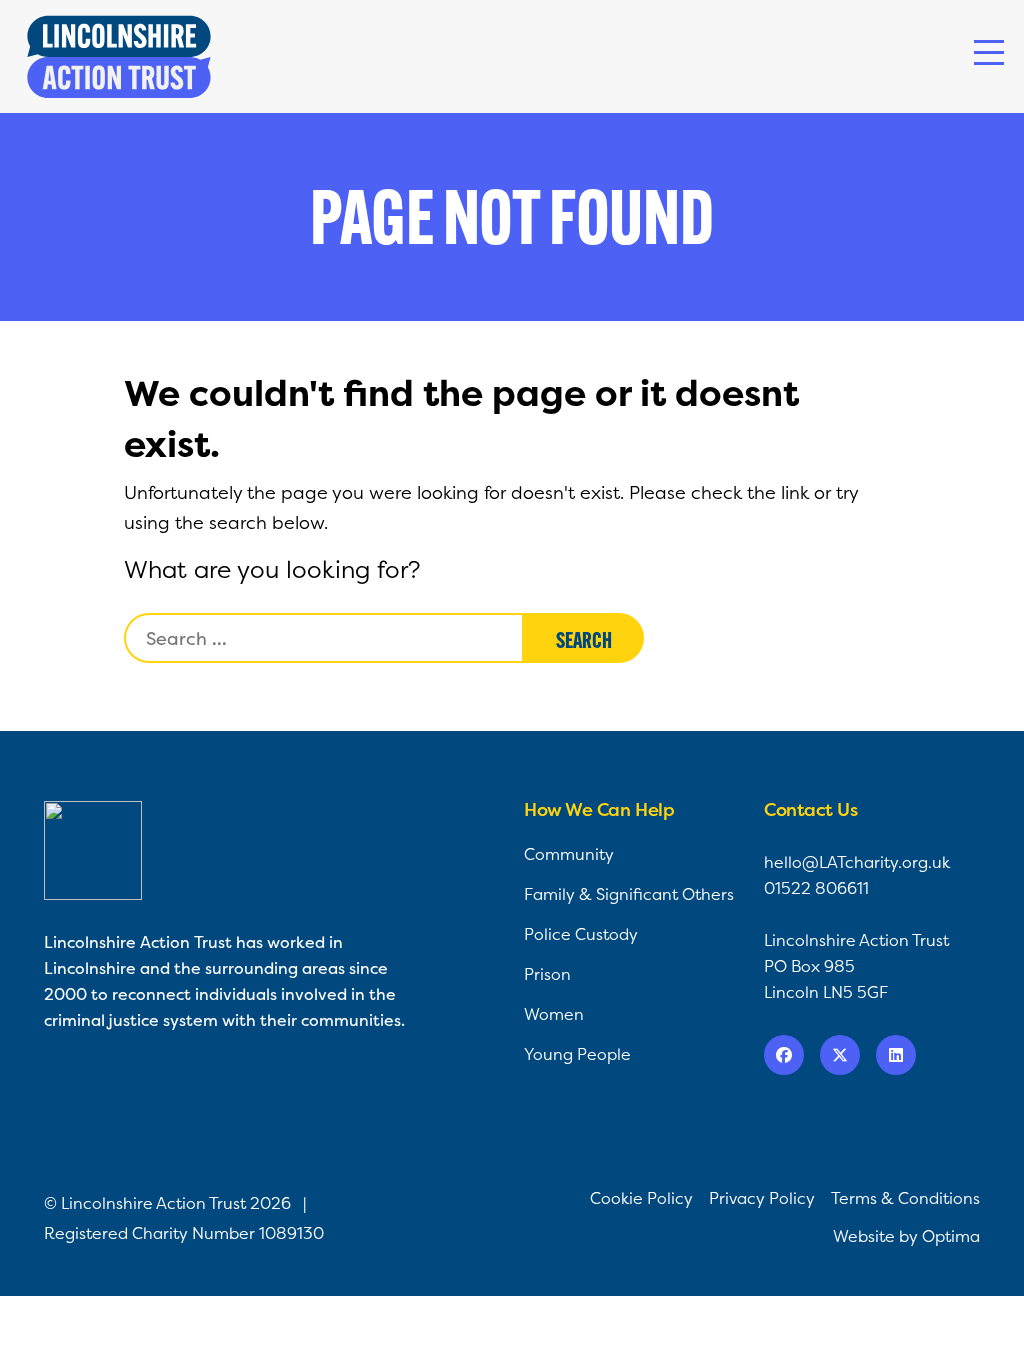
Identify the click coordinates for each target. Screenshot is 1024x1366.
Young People (577, 1054)
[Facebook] (784, 1055)
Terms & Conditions (905, 1198)
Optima (951, 1236)
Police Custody (581, 934)
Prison (547, 974)
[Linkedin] (896, 1055)
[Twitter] (840, 1055)
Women (554, 1014)
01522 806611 (816, 888)
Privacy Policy (762, 1198)
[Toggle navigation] (989, 52)
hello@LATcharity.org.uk (857, 862)
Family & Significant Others (629, 894)
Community (569, 854)
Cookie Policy (641, 1198)
